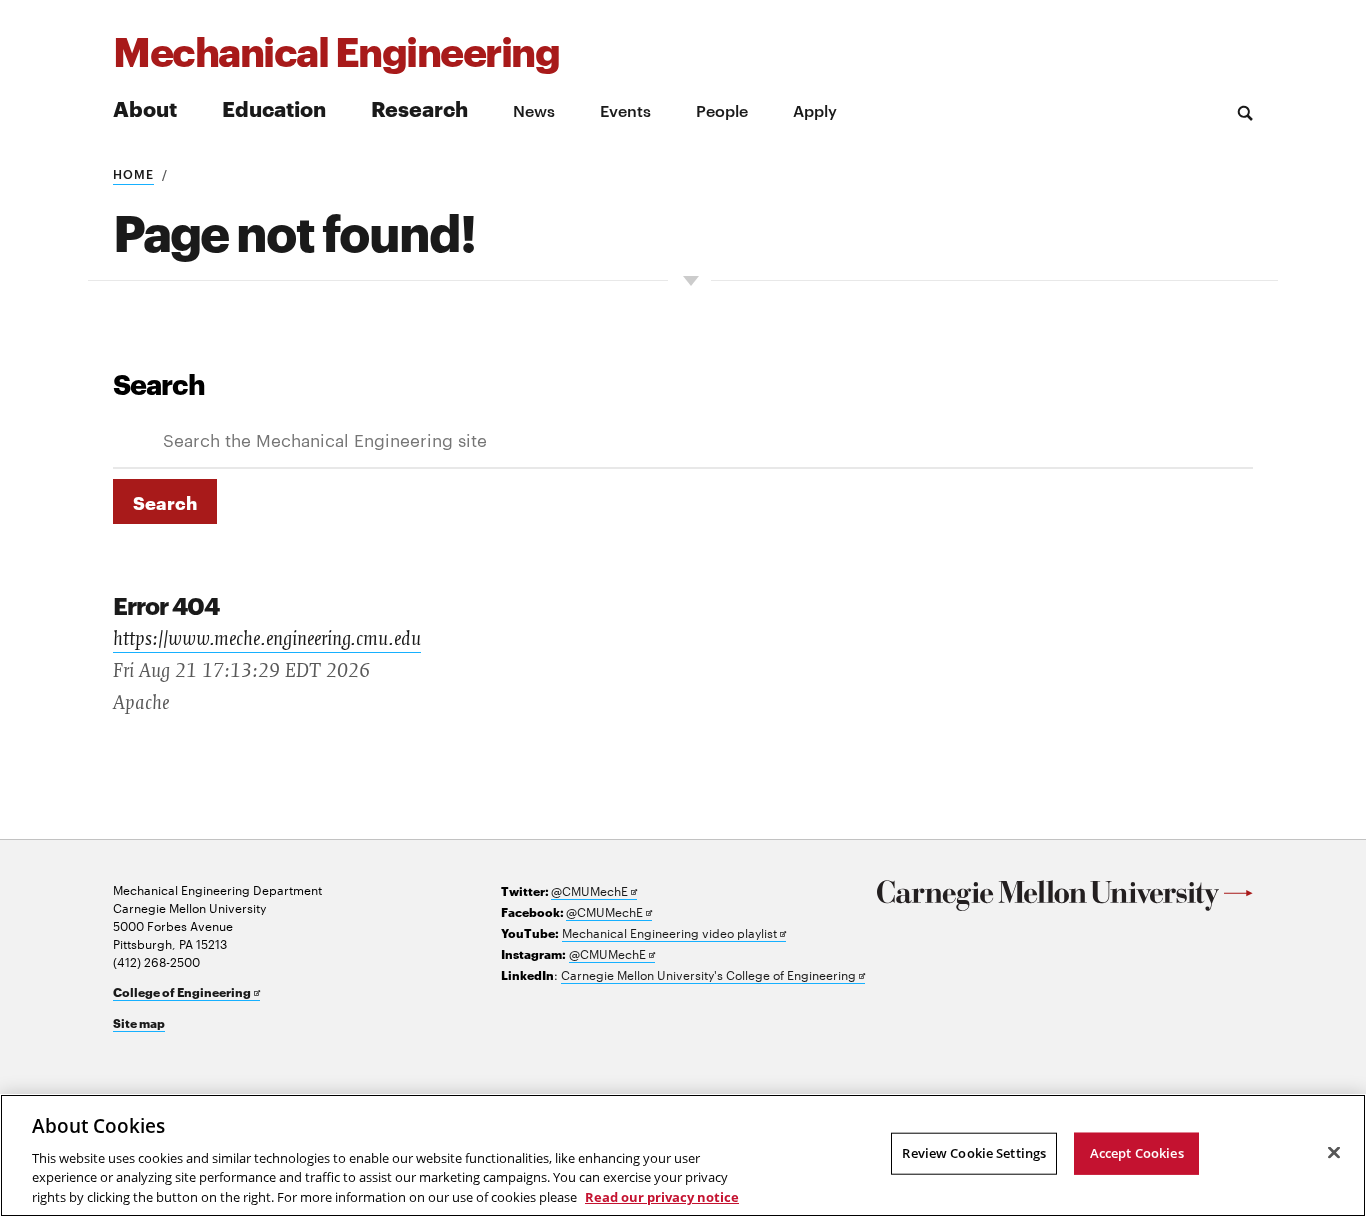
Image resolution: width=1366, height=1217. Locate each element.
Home (133, 173)
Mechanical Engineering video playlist (674, 932)
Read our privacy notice (662, 1196)
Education (274, 107)
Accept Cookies (1137, 1153)
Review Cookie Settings (974, 1153)
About (145, 107)
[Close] (1334, 1153)
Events (625, 110)
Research (419, 107)
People (722, 110)
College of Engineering (186, 992)
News (534, 110)
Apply (815, 110)
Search (159, 383)
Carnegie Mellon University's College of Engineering (713, 974)
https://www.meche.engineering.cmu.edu (267, 639)
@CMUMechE (594, 890)
